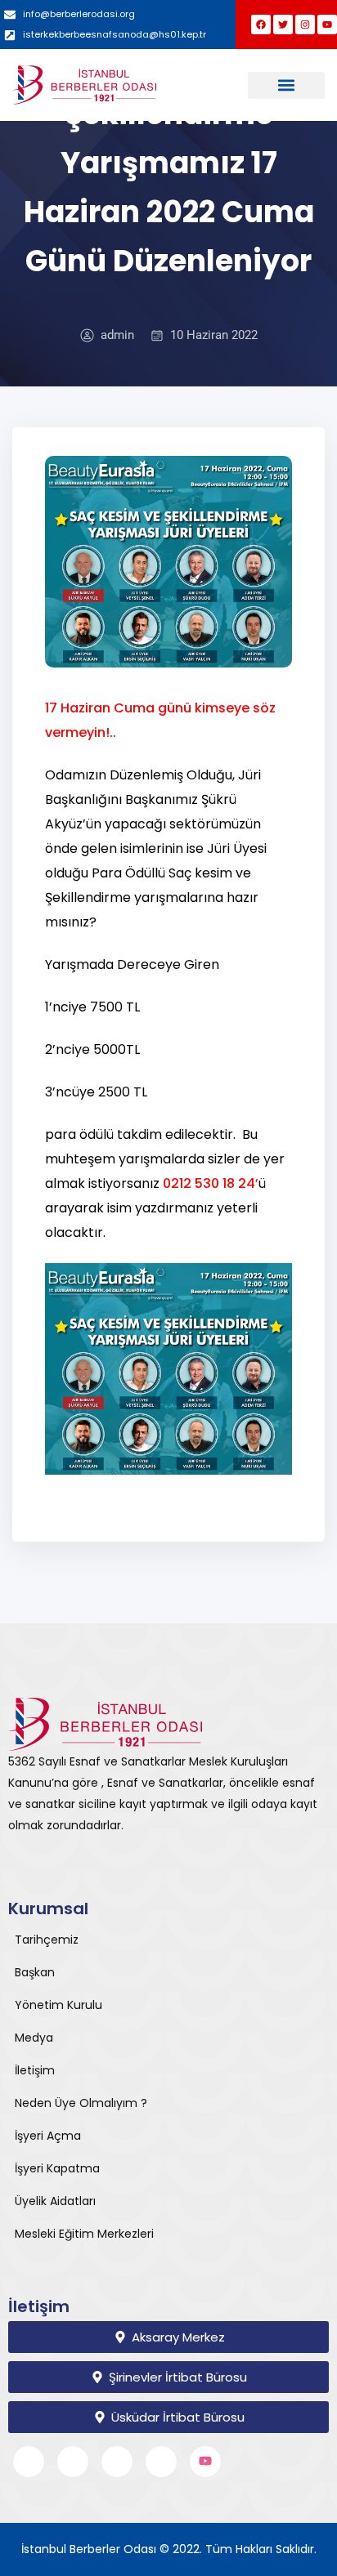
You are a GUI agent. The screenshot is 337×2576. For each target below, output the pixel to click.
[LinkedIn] (117, 2462)
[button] (286, 85)
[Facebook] (261, 25)
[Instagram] (305, 25)
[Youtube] (327, 25)
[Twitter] (283, 25)
